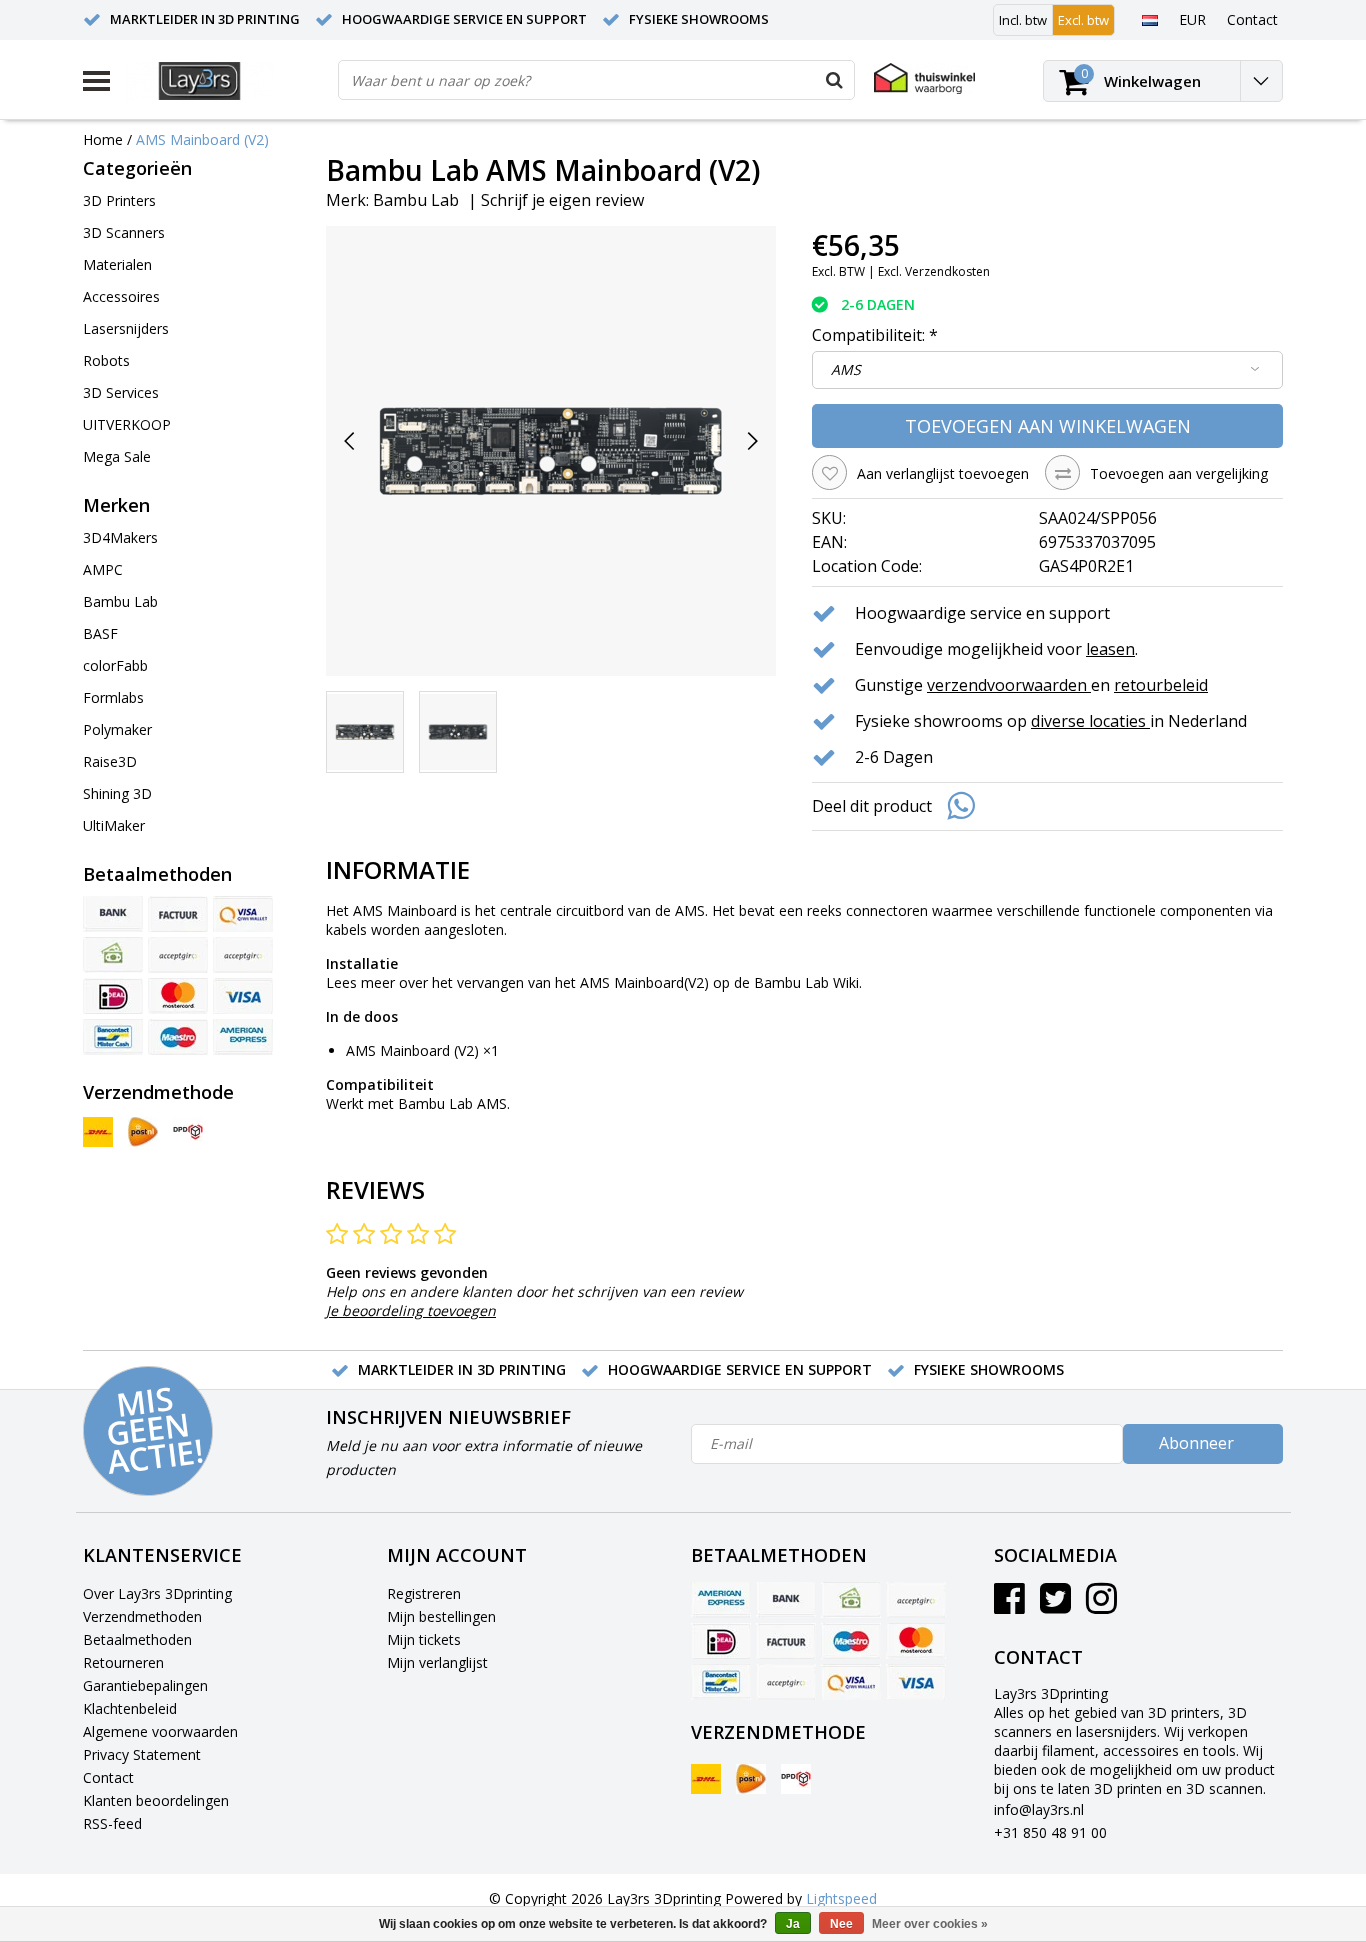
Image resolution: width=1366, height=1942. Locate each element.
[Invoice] (178, 914)
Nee (841, 1924)
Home (103, 139)
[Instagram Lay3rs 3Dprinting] (1101, 1605)
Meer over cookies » (930, 1924)
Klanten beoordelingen (156, 1800)
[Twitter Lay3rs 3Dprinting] (1055, 1605)
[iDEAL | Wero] (113, 996)
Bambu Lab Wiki (806, 982)
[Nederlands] (1149, 19)
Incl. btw (1023, 20)
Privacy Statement (142, 1754)
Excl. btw (1083, 20)
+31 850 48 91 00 (1050, 1832)
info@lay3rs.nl (1039, 1809)
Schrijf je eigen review (562, 200)
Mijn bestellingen (441, 1616)
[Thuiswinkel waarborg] (924, 78)
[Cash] (113, 955)
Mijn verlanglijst (437, 1662)
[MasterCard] (178, 996)
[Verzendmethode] (98, 1132)
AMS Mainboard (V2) (202, 139)
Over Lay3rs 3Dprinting (157, 1593)
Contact (108, 1777)
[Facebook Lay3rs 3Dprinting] (1009, 1605)
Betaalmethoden (137, 1639)
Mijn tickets (424, 1639)
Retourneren (123, 1662)
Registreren (424, 1593)
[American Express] (243, 1037)
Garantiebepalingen (145, 1685)
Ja (793, 1924)
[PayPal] (178, 955)
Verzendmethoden (142, 1616)
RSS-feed (112, 1823)
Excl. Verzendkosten (934, 271)
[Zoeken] (834, 80)
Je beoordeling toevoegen (411, 1310)
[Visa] (243, 996)
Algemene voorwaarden (160, 1731)
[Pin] (243, 914)
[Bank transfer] (113, 914)
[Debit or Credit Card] (243, 955)
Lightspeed (841, 1898)
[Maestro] (178, 1037)
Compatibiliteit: (875, 335)
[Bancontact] (113, 1037)
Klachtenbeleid (130, 1708)
